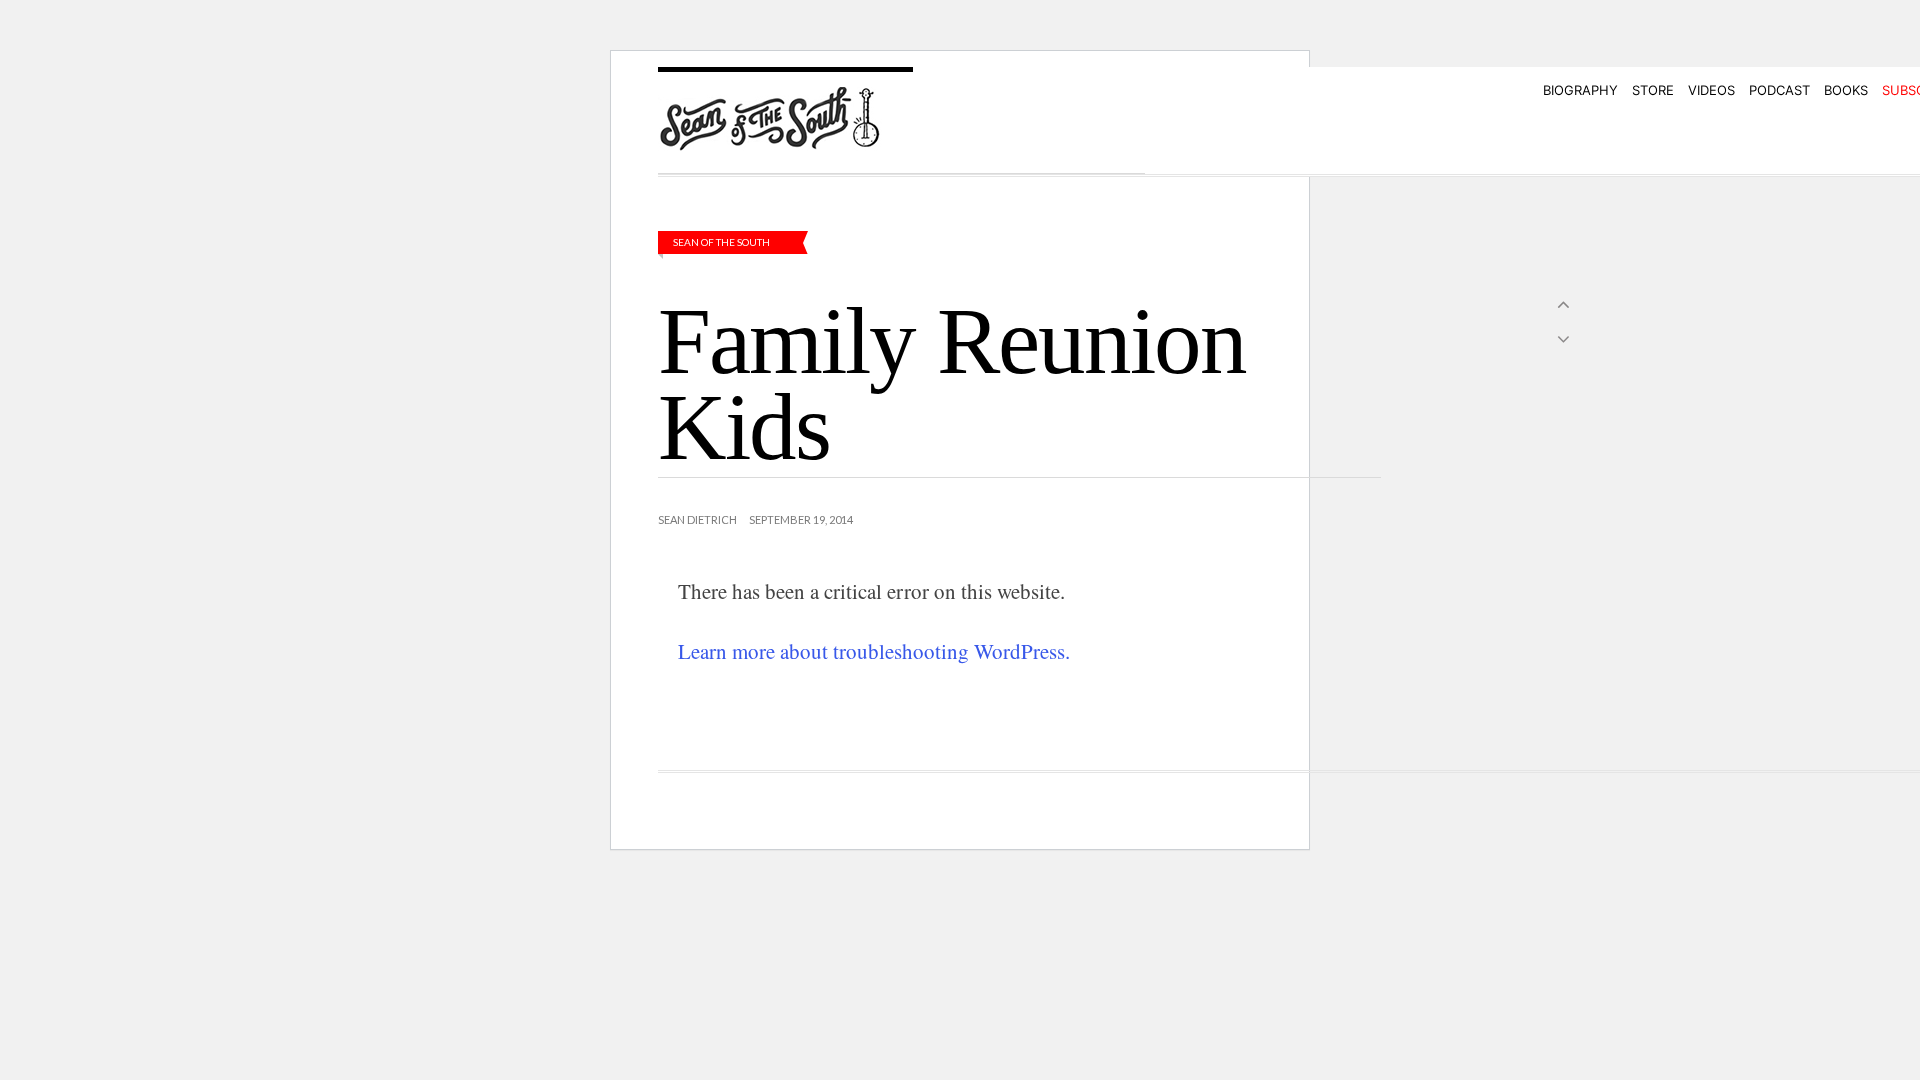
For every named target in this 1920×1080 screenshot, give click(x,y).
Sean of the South (721, 242)
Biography (1580, 90)
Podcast (1779, 90)
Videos (1711, 90)
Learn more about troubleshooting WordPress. (874, 651)
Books (1846, 90)
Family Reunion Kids (952, 384)
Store (1653, 90)
